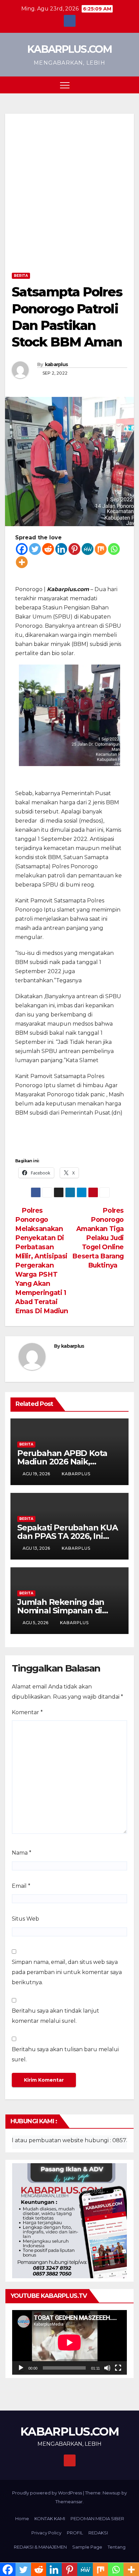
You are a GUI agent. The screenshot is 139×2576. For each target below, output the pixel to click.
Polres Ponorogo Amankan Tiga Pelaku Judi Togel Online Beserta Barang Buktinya (98, 1238)
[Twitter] (35, 549)
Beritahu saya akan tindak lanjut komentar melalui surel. (55, 2016)
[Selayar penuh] (118, 2368)
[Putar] (21, 2368)
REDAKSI (98, 2533)
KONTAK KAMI (50, 2518)
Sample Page (87, 2547)
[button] (116, 85)
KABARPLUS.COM (69, 49)
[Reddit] (48, 549)
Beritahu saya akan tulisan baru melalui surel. (65, 2054)
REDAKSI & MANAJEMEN (40, 2547)
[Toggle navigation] (65, 85)
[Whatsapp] (114, 549)
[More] (22, 562)
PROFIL (75, 2533)
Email (21, 1886)
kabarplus (57, 364)
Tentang (117, 2547)
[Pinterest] (74, 549)
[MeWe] (88, 549)
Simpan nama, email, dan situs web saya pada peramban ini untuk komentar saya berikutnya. (67, 1972)
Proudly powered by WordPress (48, 2493)
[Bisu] (107, 2368)
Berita (21, 276)
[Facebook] (22, 549)
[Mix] (101, 549)
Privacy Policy (46, 2533)
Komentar (27, 1712)
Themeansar (69, 2502)
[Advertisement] (69, 197)
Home (22, 2518)
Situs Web (25, 1919)
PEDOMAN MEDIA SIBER (97, 2518)
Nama (22, 1853)
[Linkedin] (61, 549)
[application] (69, 2342)
